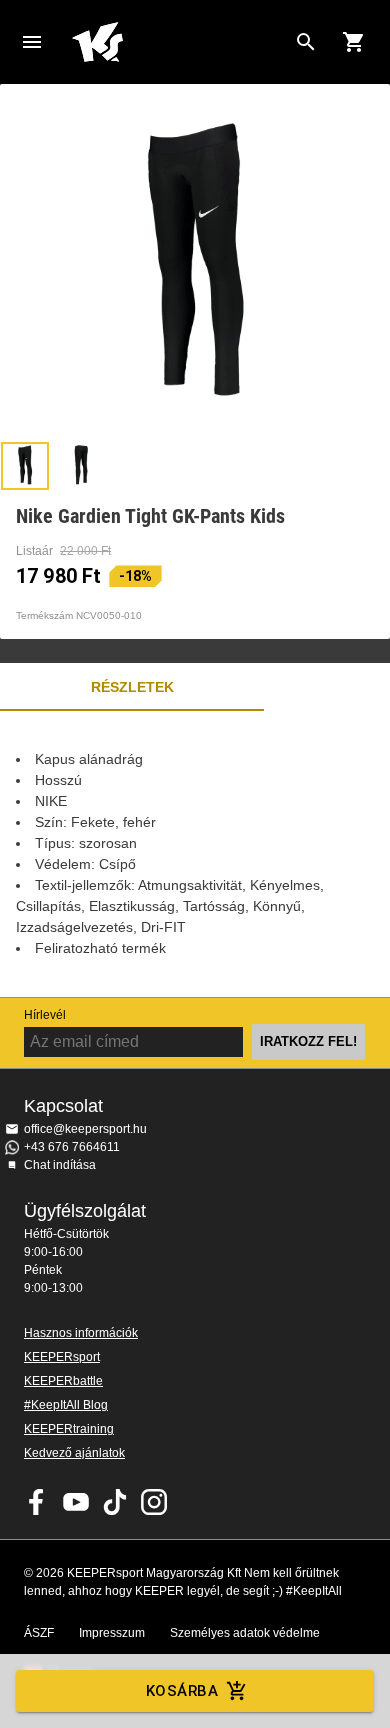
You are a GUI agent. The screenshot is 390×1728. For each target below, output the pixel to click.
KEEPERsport (62, 1357)
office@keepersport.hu (85, 1129)
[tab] (25, 466)
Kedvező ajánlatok (74, 1453)
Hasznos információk (81, 1333)
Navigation (32, 42)
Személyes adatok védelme (245, 1633)
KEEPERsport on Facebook (37, 1502)
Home (179, 42)
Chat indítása (60, 1165)
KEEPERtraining (69, 1429)
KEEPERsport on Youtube (76, 1502)
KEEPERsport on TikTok (115, 1502)
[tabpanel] (195, 854)
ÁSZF (39, 1633)
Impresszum (112, 1633)
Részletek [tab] (132, 687)
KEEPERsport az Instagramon (154, 1502)
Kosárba (182, 1691)
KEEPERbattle (63, 1381)
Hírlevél (45, 1015)
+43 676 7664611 (72, 1147)
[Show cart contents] (354, 42)
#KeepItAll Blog (66, 1405)
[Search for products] (306, 42)
